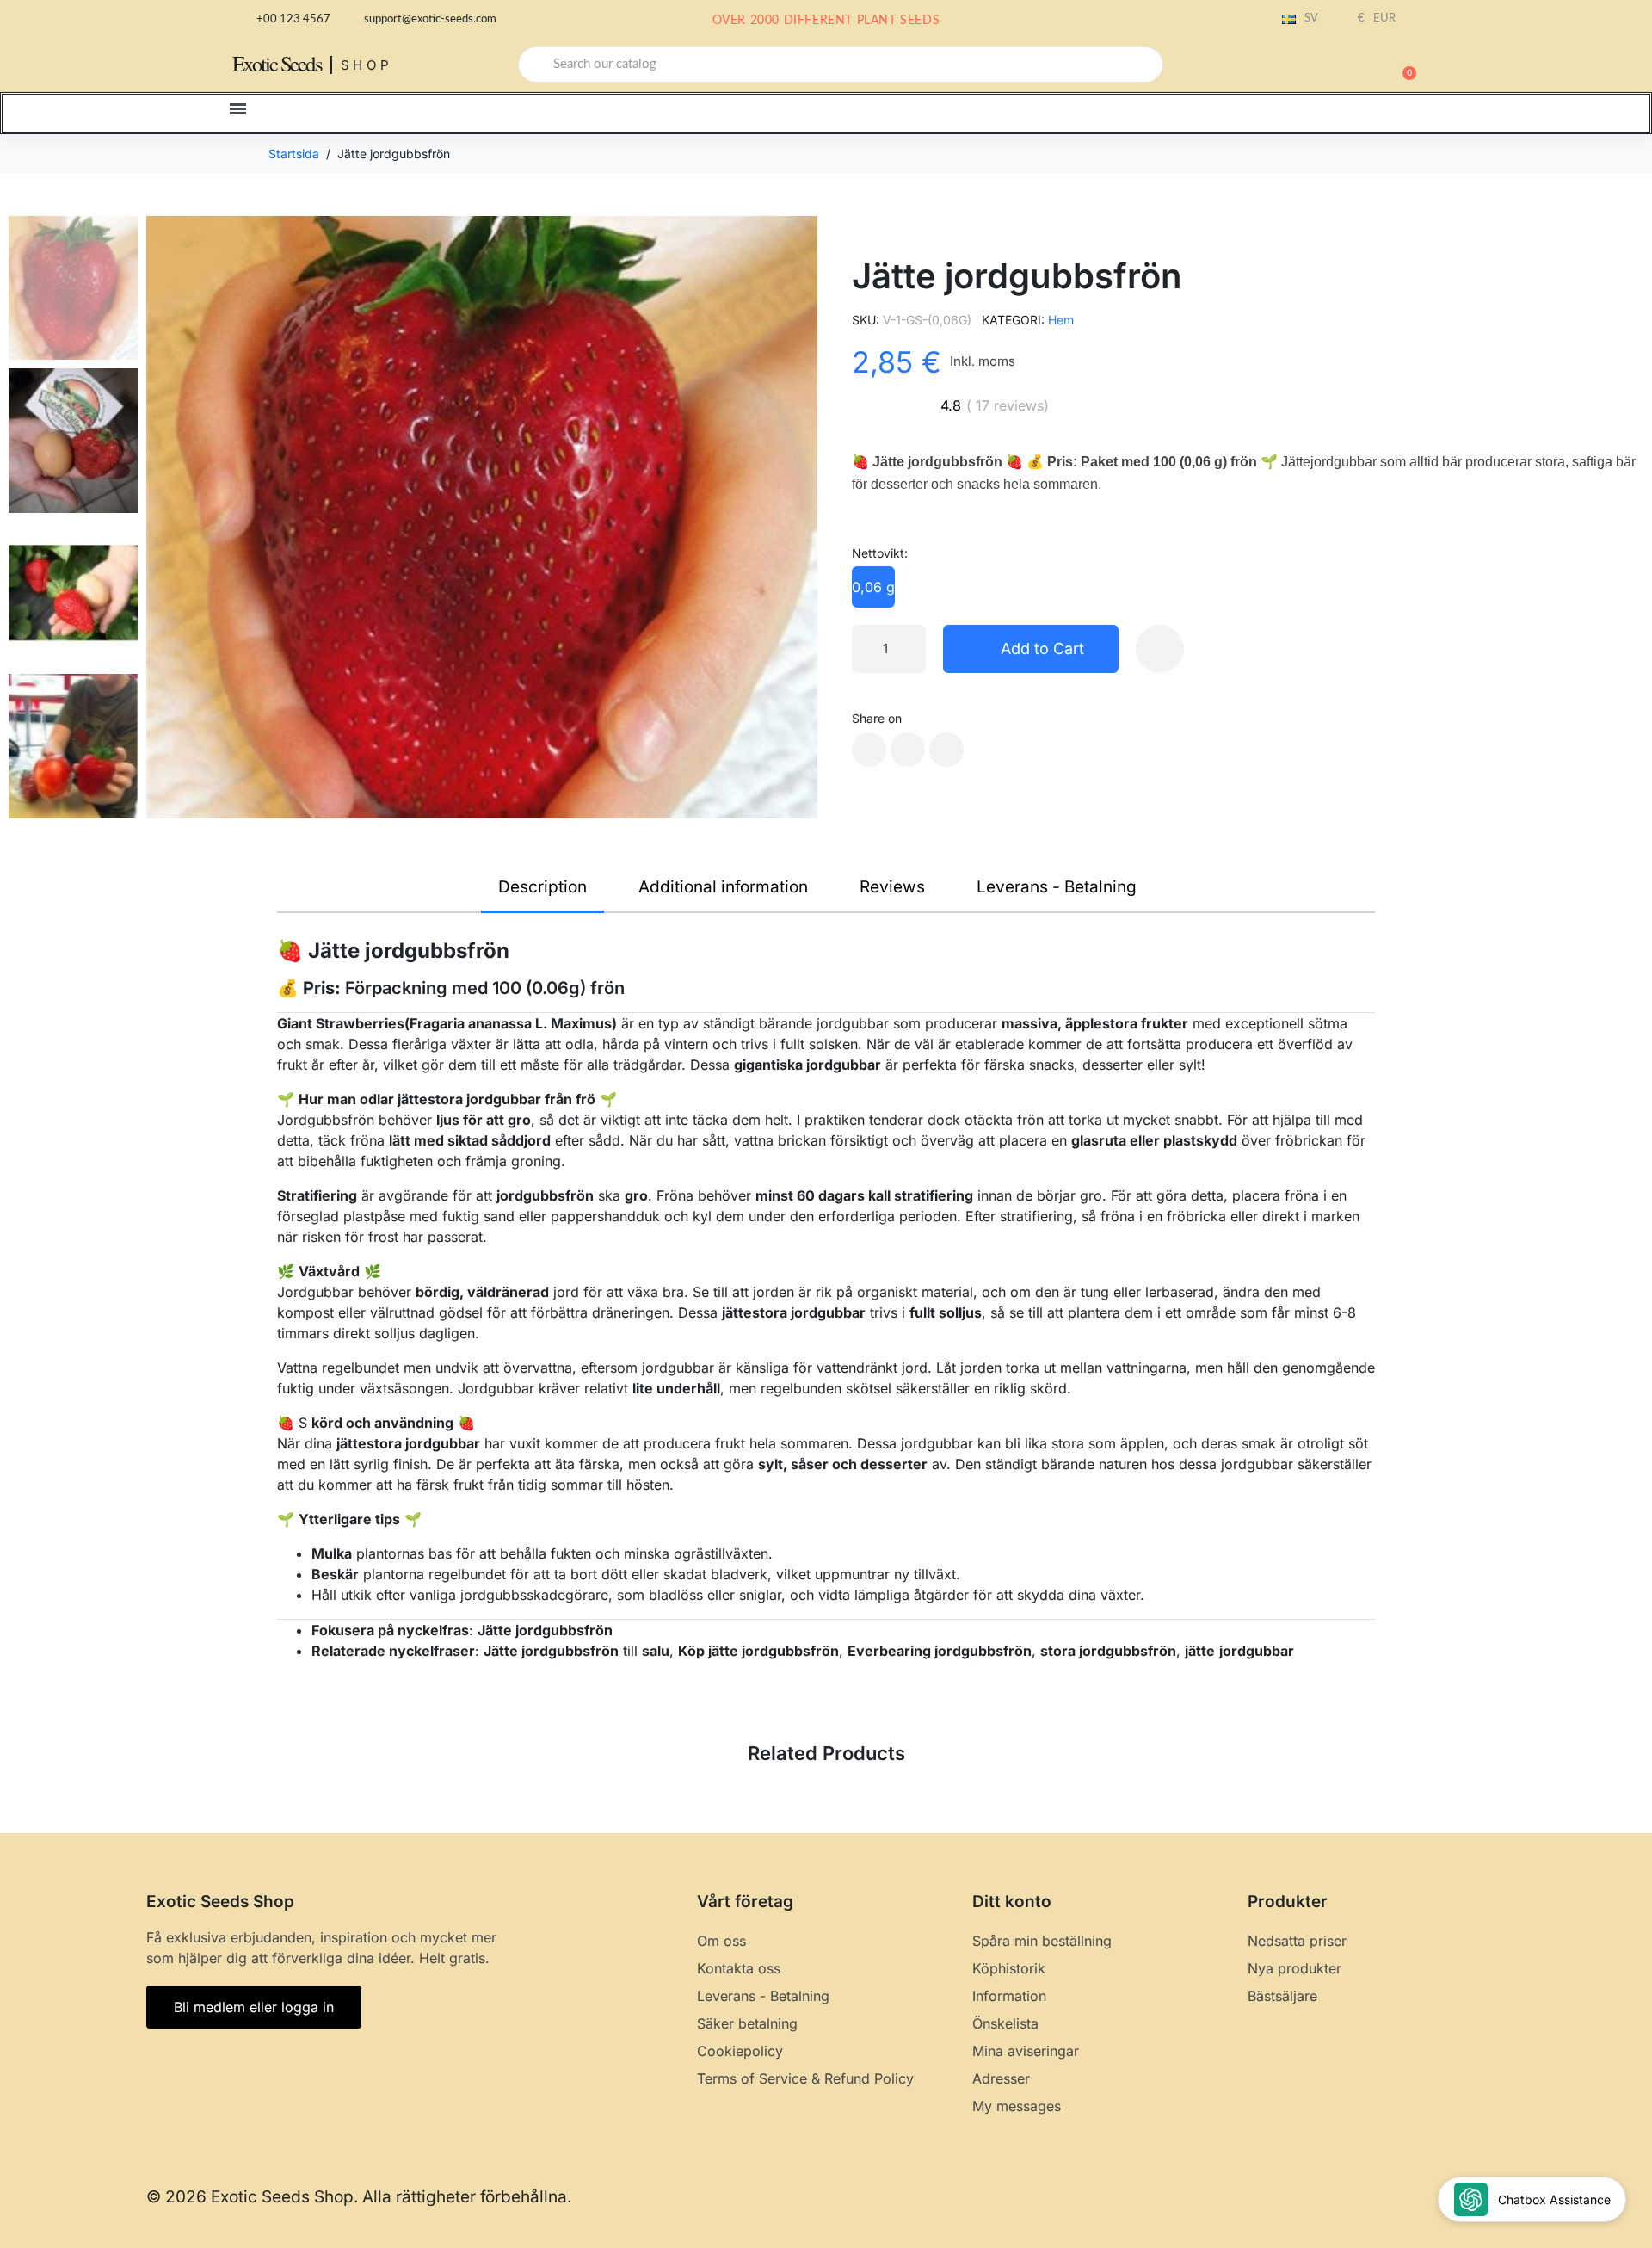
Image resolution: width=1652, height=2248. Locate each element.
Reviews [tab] (892, 887)
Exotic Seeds (277, 63)
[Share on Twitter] (908, 750)
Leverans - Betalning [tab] (1057, 887)
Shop (367, 65)
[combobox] (841, 65)
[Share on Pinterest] (946, 750)
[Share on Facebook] (869, 750)
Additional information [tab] (723, 887)
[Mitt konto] (1342, 66)
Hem (1061, 320)
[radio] (873, 587)
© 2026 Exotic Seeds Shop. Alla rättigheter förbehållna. (359, 2197)
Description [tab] (542, 887)
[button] (1402, 65)
